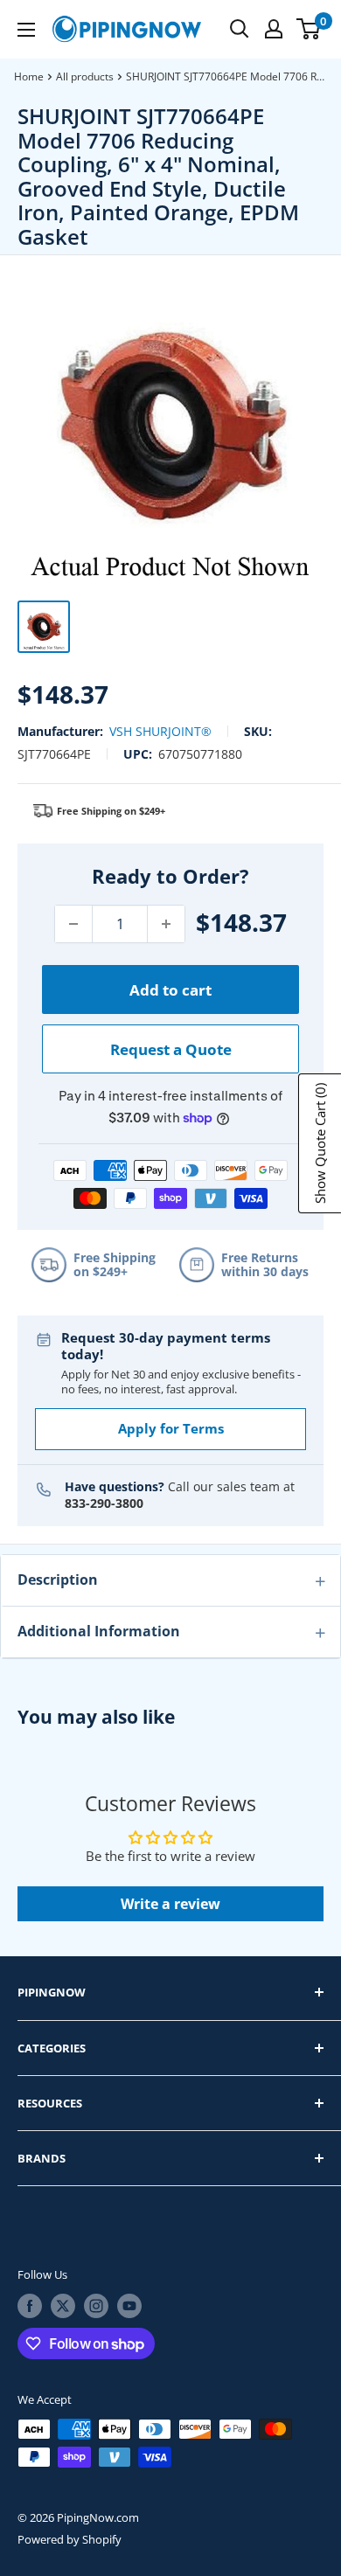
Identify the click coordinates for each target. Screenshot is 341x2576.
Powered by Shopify (70, 2539)
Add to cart (170, 990)
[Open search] (240, 29)
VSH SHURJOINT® (160, 731)
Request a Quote (171, 1049)
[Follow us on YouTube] (129, 2306)
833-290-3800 (104, 1503)
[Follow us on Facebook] (30, 2306)
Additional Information (99, 1631)
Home (29, 76)
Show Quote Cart (320, 1143)
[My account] (274, 29)
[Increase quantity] (166, 924)
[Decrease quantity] (73, 924)
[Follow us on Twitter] (63, 2306)
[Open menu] (26, 30)
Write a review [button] (170, 1904)
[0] (309, 29)
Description (58, 1580)
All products (85, 76)
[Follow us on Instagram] (96, 2306)
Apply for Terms (171, 1428)
